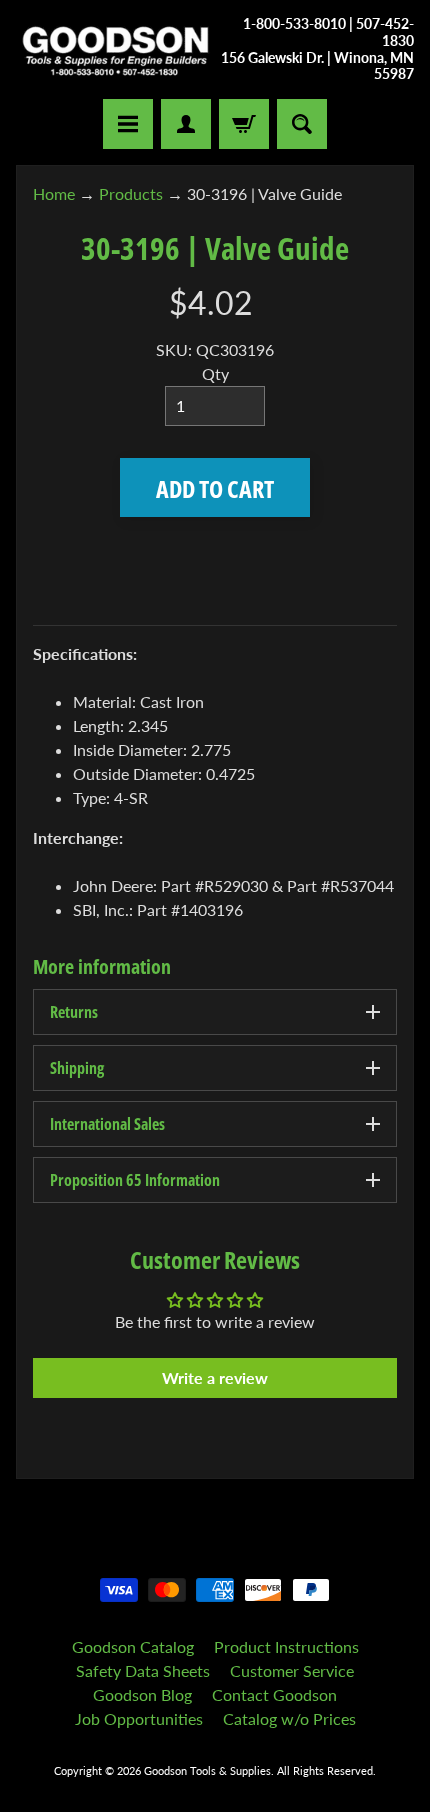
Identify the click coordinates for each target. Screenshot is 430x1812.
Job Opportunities (139, 1718)
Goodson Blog (142, 1694)
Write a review (215, 1377)
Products (131, 193)
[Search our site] (302, 124)
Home (54, 193)
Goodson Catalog (133, 1646)
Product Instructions (286, 1646)
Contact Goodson (274, 1694)
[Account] (186, 124)
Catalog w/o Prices (289, 1718)
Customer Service (292, 1670)
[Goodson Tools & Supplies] (115, 50)
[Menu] (128, 124)
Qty (215, 373)
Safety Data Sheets (143, 1670)
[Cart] (244, 124)
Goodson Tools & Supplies (207, 1770)
